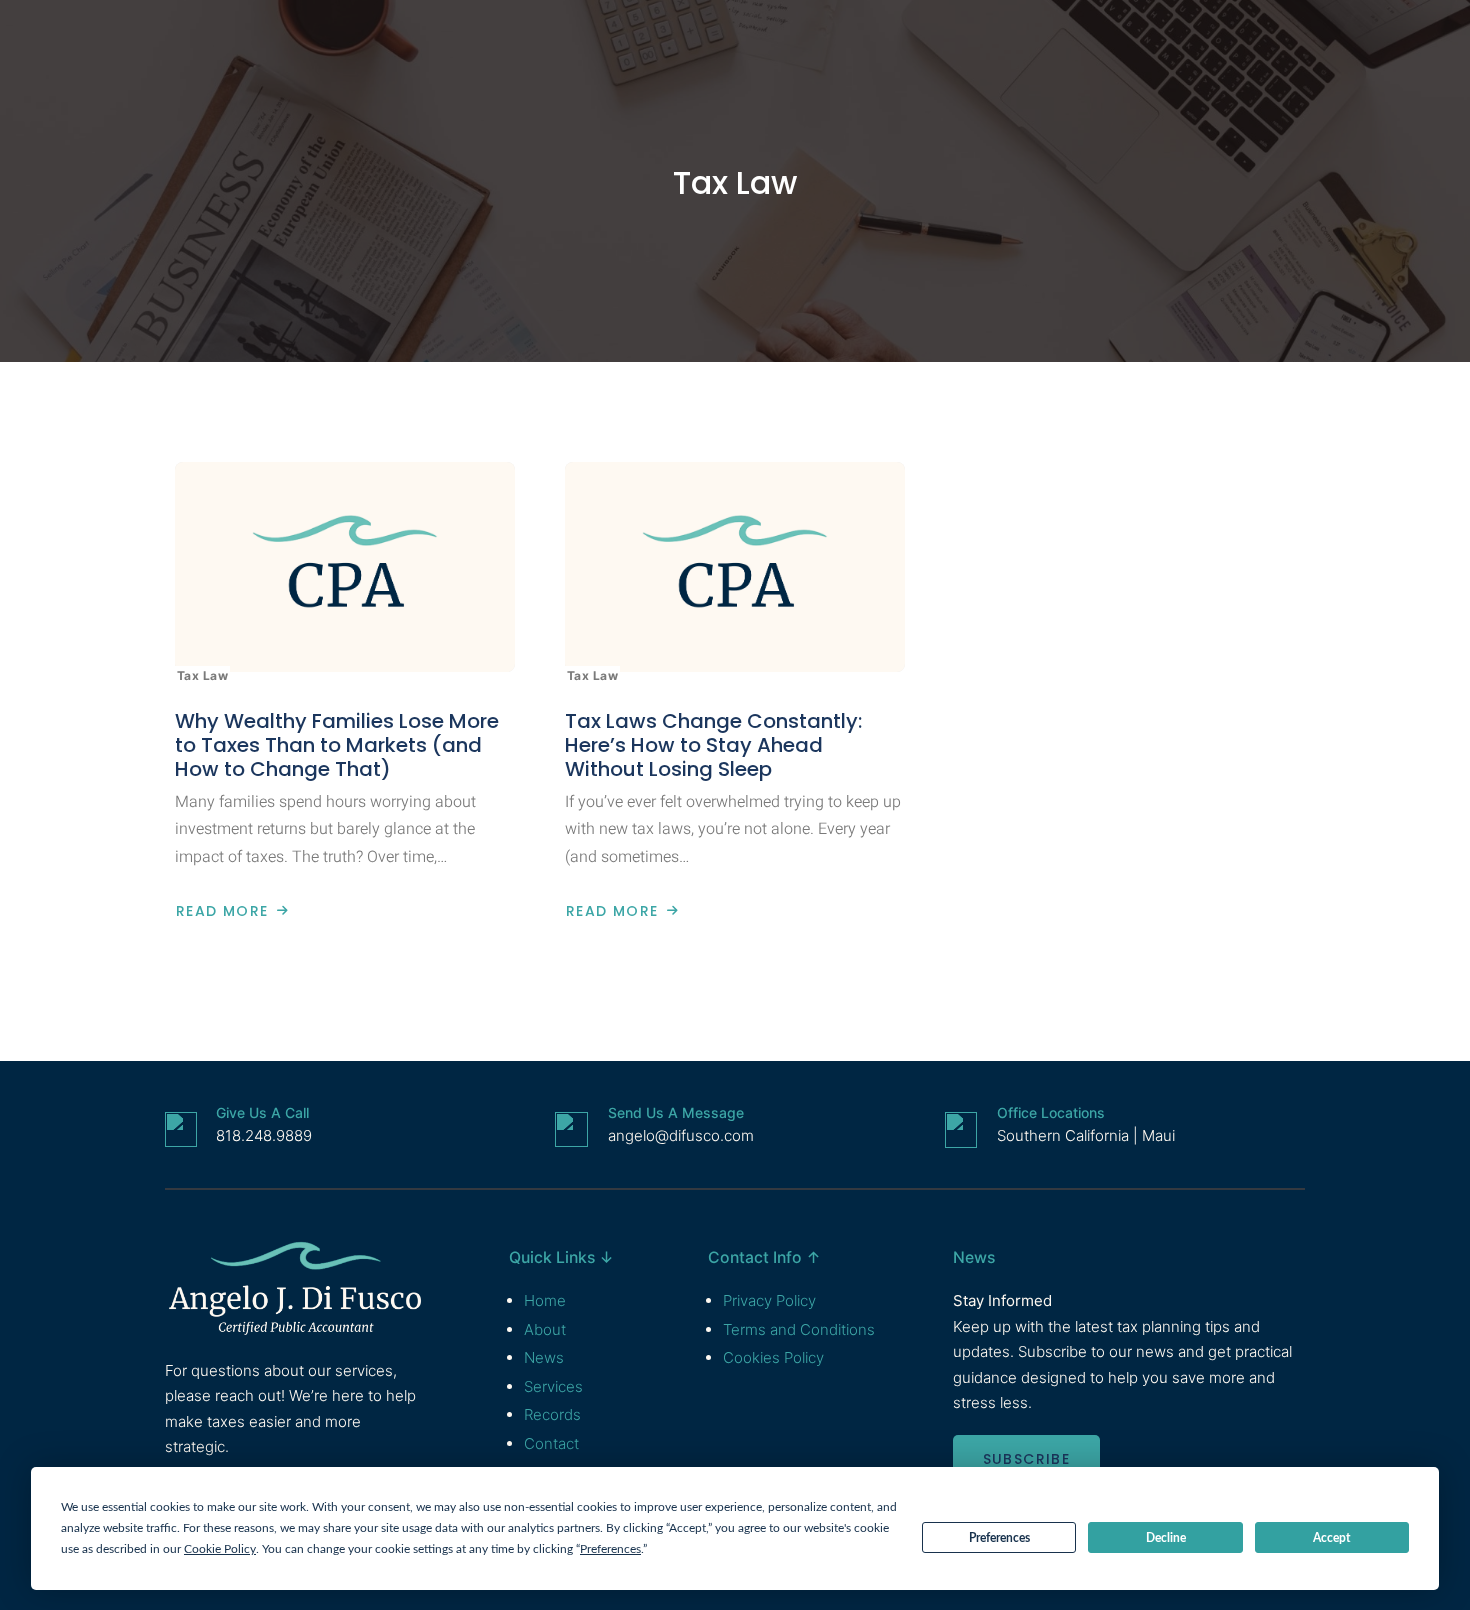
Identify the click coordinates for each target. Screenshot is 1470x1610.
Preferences (999, 1538)
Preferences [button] (610, 1549)
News (544, 1357)
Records (552, 1414)
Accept (1331, 1538)
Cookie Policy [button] (220, 1549)
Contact (551, 1443)
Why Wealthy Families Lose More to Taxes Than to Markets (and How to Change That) (337, 745)
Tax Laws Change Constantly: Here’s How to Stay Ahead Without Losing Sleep (713, 745)
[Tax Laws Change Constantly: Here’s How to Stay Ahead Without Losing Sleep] (735, 567)
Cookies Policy (773, 1357)
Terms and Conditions (799, 1329)
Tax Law (735, 183)
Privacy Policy (769, 1300)
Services (553, 1386)
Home (545, 1300)
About (545, 1329)
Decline (1166, 1538)
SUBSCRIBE (1027, 1459)
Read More (222, 911)
